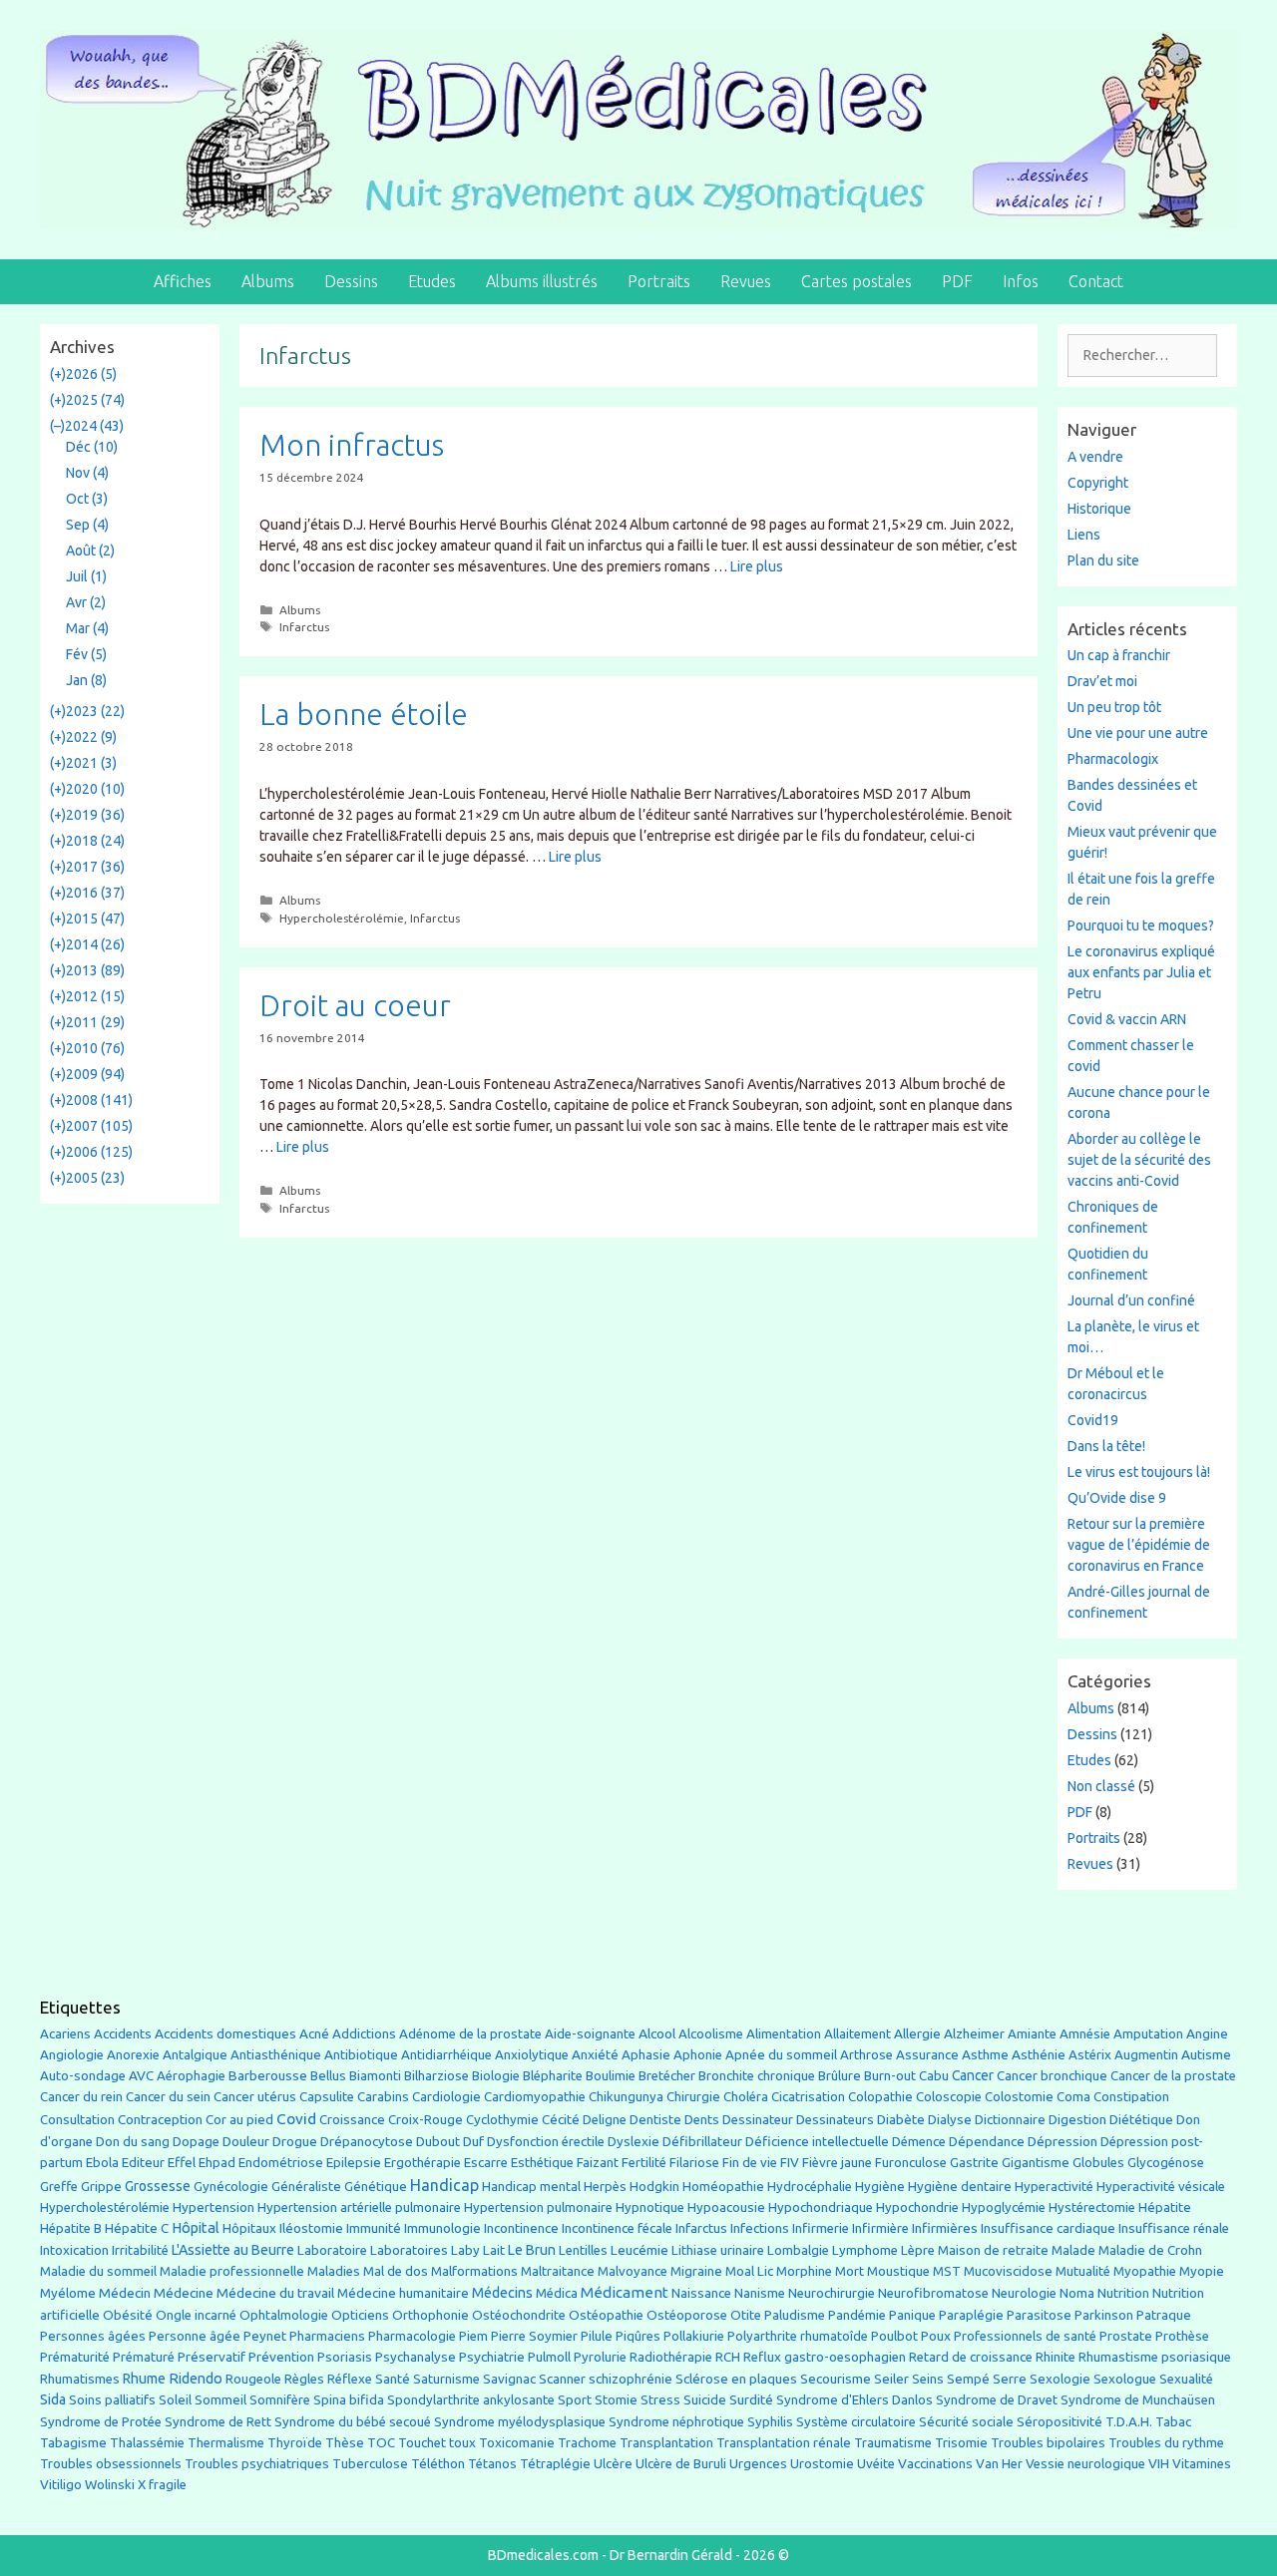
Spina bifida (349, 2400)
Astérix (1090, 2055)
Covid (296, 2119)
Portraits (659, 281)
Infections (760, 2228)
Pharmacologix (1113, 759)
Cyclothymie (502, 2120)
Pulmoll (549, 2357)
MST (947, 2271)
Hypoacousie (726, 2208)
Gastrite (974, 2163)
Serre (1010, 2379)
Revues (746, 281)
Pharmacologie (412, 2336)
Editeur (143, 2163)
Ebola (102, 2163)
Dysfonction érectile (546, 2142)
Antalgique (195, 2055)
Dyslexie (634, 2142)
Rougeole (253, 2379)
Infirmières (945, 2228)
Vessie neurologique (1085, 2464)
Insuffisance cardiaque (1048, 2228)
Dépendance (987, 2142)
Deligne (605, 2120)
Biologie (496, 2076)
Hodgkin (654, 2187)
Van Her (999, 2464)
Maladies (334, 2271)
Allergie (917, 2033)
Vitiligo (61, 2485)
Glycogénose (1166, 2163)
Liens (1084, 535)
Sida (53, 2399)
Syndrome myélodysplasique (520, 2422)
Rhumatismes (80, 2379)
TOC (381, 2443)
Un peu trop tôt (1114, 707)
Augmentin (1146, 2055)
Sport (575, 2399)
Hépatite (1165, 2208)
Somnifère (280, 2400)
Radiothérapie (671, 2357)
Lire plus (757, 566)
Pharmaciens (327, 2336)
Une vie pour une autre (1138, 733)
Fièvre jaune (837, 2163)
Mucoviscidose (1008, 2271)
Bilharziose (436, 2076)
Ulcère (613, 2464)
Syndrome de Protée (101, 2422)
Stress (660, 2400)
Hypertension (213, 2207)
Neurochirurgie (832, 2293)
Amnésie (1085, 2034)
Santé (393, 2379)
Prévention (281, 2357)
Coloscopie (949, 2097)
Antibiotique (361, 2054)
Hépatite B (71, 2228)
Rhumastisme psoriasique (1155, 2357)
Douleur (246, 2141)
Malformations (474, 2271)
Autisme (1206, 2054)
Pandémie (857, 2315)
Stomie (616, 2400)
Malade (1073, 2250)
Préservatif (212, 2357)
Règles (304, 2379)
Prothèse (1182, 2336)
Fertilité (644, 2163)
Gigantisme (1036, 2163)
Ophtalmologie (284, 2315)
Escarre (486, 2163)
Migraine (696, 2271)
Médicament (625, 2292)
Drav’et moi (1102, 681)
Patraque (1164, 2315)
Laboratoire (332, 2250)
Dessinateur (758, 2120)
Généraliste (306, 2186)
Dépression (1063, 2141)
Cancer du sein (168, 2097)
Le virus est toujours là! (1139, 1472)
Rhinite (1056, 2357)
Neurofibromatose (933, 2293)
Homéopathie (723, 2187)
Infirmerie (821, 2228)
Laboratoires (409, 2250)
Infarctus (304, 627)
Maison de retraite (993, 2250)
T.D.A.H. (1129, 2422)
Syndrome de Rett (218, 2422)
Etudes (432, 281)
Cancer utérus (255, 2097)
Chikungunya (626, 2097)
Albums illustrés (542, 281)
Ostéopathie (606, 2315)
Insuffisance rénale (1174, 2228)
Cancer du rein (81, 2097)
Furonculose (911, 2163)
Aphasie (646, 2055)
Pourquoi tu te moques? (1141, 925)
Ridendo (196, 2378)
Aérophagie (191, 2076)
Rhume (144, 2379)
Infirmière (880, 2228)
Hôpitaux (249, 2228)
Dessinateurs (835, 2120)
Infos (1021, 281)
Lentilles (583, 2250)
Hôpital (196, 2228)
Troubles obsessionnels (111, 2464)
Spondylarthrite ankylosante (471, 2400)
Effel (182, 2162)
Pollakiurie (694, 2336)
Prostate (1126, 2336)
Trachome (587, 2443)
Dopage (196, 2142)
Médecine (184, 2293)
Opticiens (360, 2315)
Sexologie (1060, 2379)
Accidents (123, 2034)
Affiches (183, 281)
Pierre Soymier (534, 2336)
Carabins (383, 2097)
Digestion (1077, 2119)
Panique (912, 2315)
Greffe (59, 2187)
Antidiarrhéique (446, 2055)
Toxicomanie (517, 2443)
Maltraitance (558, 2271)
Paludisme (795, 2315)
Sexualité (1186, 2379)
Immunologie (442, 2228)
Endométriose (281, 2163)
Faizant (598, 2163)
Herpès (605, 2187)
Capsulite (327, 2097)
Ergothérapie (423, 2163)
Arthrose (866, 2055)
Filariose (694, 2163)
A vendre (1095, 457)
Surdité (751, 2399)
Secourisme (836, 2379)
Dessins (351, 281)
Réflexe (350, 2379)
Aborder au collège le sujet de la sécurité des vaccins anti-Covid (1139, 1160)
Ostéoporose (687, 2315)
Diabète (901, 2119)
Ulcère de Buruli (681, 2464)
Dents (702, 2120)
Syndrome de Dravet (997, 2400)
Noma (1077, 2293)
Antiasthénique (276, 2055)
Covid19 (1093, 1420)
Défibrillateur (702, 2142)
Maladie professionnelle (232, 2271)
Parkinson (1104, 2315)
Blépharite (553, 2076)
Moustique (898, 2271)
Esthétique (542, 2163)
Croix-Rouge (426, 2120)
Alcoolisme (711, 2034)
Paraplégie (971, 2315)
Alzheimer (974, 2033)
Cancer (973, 2075)
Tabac (1173, 2421)
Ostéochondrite (519, 2315)
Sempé (968, 2379)
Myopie (1202, 2271)
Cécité (561, 2119)
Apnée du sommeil (781, 2055)
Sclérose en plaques (736, 2379)
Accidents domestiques (225, 2033)
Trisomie (961, 2442)
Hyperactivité (1054, 2187)
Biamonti (375, 2076)
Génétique (376, 2187)
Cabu (934, 2076)
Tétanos (492, 2464)
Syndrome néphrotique (676, 2422)
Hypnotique (650, 2208)
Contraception (160, 2119)
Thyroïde (295, 2443)
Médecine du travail (275, 2293)
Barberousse (268, 2075)
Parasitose (1039, 2315)
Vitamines (1202, 2464)
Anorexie (133, 2055)
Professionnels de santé (1025, 2336)
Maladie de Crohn (1150, 2250)
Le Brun (532, 2250)
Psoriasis (345, 2357)
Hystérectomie (1092, 2208)
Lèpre (918, 2250)
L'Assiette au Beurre (233, 2250)
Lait (494, 2250)
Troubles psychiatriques (257, 2464)
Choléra (746, 2097)
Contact (1096, 281)
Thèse (345, 2442)
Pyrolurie (600, 2357)
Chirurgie (693, 2097)
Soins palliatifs (112, 2400)
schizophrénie (631, 2379)
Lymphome (865, 2250)
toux (462, 2443)
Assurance (927, 2055)
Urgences (758, 2463)
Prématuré (144, 2357)
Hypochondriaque (821, 2208)
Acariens (65, 2034)
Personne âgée (195, 2336)
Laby (465, 2250)
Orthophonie (430, 2315)
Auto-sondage (83, 2076)
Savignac (509, 2379)
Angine (1207, 2033)
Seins (928, 2379)
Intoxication (74, 2250)
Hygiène (880, 2186)
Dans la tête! (1106, 1446)
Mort (850, 2271)
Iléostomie (311, 2228)
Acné (314, 2034)
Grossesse (158, 2186)
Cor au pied (239, 2120)
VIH (1159, 2463)
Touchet (422, 2443)
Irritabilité (140, 2250)
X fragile (162, 2485)
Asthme (985, 2054)
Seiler (891, 2379)
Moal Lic (749, 2271)
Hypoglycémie (1004, 2208)
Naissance (701, 2293)
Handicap (444, 2185)
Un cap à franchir (1119, 655)
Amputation (1148, 2034)
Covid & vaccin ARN (1127, 1019)
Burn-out (890, 2076)
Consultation (77, 2120)
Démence (919, 2142)
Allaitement (857, 2034)
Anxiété (595, 2055)
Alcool (657, 2033)
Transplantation (666, 2443)
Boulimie (611, 2076)
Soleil (175, 2400)
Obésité (128, 2315)
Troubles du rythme (1166, 2443)
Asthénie (1039, 2054)
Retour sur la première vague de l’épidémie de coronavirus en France (1139, 1545)
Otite (746, 2315)
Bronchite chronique (757, 2076)
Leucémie (639, 2250)
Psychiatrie (492, 2357)
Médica (557, 2293)
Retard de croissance (971, 2357)
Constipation (1131, 2097)
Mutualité (1083, 2271)
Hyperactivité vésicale (1161, 2187)
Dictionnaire (1010, 2120)
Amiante (1032, 2034)
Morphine (804, 2271)
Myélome (68, 2293)
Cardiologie (446, 2097)
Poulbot (894, 2336)
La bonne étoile (364, 714)
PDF (957, 281)
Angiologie (72, 2055)
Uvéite (876, 2464)
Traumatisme (893, 2443)
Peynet (265, 2336)
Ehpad (217, 2163)
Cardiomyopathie (535, 2097)
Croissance (352, 2120)
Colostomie (1019, 2097)
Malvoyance (633, 2271)
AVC (141, 2076)
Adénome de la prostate (470, 2034)
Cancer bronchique (1052, 2076)
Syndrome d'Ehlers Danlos (854, 2400)
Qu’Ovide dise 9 (1117, 1498)
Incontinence (521, 2228)
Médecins (502, 2292)
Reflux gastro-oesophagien (825, 2357)
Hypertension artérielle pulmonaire (359, 2208)
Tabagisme (73, 2442)
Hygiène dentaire (960, 2186)
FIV (790, 2163)
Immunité (374, 2228)
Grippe (101, 2187)
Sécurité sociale (966, 2422)
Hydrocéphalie (810, 2187)
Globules (1098, 2163)
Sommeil (220, 2400)
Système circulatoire (856, 2422)
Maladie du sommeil (98, 2271)
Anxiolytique (532, 2055)
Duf (473, 2141)
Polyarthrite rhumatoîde (798, 2336)
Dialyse (950, 2120)
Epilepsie (354, 2162)
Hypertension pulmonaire (538, 2208)
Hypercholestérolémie (342, 918)
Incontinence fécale (617, 2228)
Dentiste (655, 2120)
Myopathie (1145, 2271)
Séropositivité (1060, 2422)
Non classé (1101, 1786)
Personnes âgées (93, 2336)
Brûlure (840, 2076)
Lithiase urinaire (718, 2250)
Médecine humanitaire (403, 2293)
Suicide (705, 2399)
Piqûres (638, 2336)
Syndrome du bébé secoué (353, 2422)
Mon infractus (352, 445)
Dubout (438, 2141)
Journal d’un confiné (1131, 1300)
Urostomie (822, 2464)
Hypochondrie (917, 2208)
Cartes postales (856, 281)
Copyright (1098, 483)
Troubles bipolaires (1048, 2443)
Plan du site (1103, 560)
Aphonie (698, 2055)
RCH (728, 2357)
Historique (1099, 509)
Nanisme (760, 2293)
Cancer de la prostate (1173, 2076)
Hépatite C (137, 2228)
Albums (268, 281)
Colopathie (880, 2097)
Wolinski (110, 2485)
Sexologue (1125, 2379)
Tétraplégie (555, 2464)
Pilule (597, 2336)
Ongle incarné (196, 2315)
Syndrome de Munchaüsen (1138, 2400)
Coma (1073, 2097)
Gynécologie (231, 2186)
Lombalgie (798, 2250)
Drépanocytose (367, 2142)
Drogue (295, 2141)
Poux (936, 2336)
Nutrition (1123, 2293)
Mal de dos (396, 2271)
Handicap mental (531, 2186)
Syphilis (770, 2422)
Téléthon (438, 2464)
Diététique (1141, 2119)
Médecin (125, 2293)
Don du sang (133, 2142)
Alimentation (784, 2034)
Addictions (364, 2034)
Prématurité (75, 2357)
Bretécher (667, 2076)
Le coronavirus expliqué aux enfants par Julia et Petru (1141, 972)
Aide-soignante (590, 2034)
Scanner (562, 2379)
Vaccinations (935, 2463)
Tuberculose (370, 2464)
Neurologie (1024, 2293)
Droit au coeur (355, 1005)
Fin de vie (750, 2163)
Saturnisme (446, 2379)
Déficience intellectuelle (817, 2142)
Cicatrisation (808, 2097)
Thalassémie (147, 2443)
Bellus (328, 2075)
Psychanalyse (416, 2357)
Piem (473, 2336)
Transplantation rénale (784, 2443)
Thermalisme (226, 2443)
